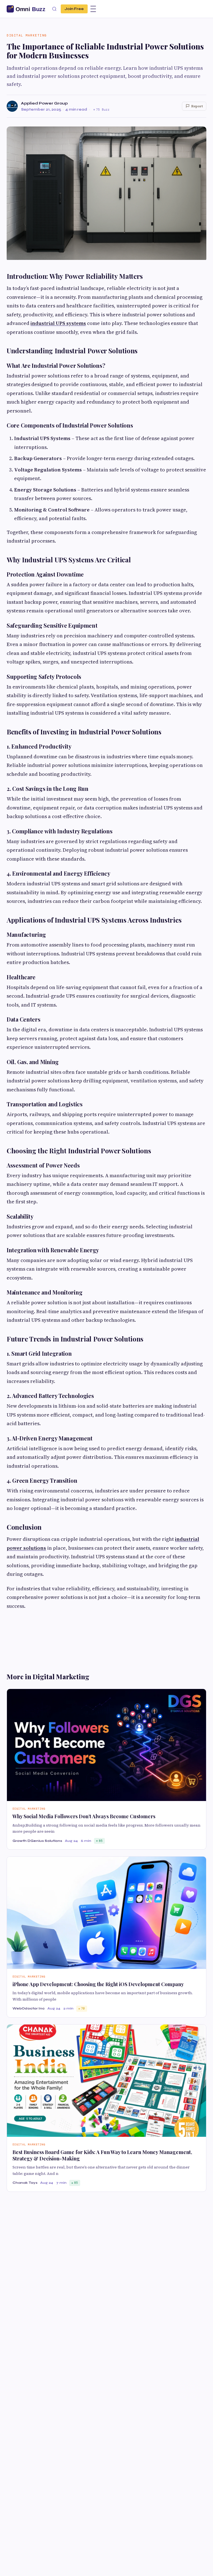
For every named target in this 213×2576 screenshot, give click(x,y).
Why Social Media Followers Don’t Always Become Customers (84, 1816)
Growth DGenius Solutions (37, 1841)
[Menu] (93, 9)
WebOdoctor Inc (29, 2008)
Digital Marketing (27, 35)
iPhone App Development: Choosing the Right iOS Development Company (98, 1984)
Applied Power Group (44, 103)
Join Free (74, 9)
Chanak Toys (25, 2183)
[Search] (54, 9)
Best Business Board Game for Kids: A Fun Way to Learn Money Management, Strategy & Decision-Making (102, 2155)
